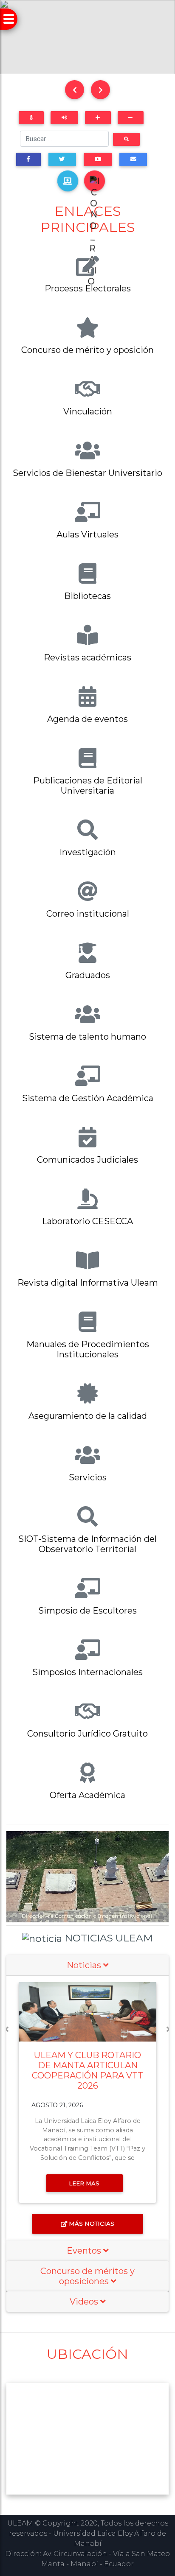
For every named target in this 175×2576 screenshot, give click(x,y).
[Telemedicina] (68, 181)
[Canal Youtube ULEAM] (98, 159)
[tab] (87, 1965)
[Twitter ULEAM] (62, 159)
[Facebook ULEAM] (28, 159)
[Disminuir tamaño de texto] (131, 118)
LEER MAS (85, 2183)
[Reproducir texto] (64, 118)
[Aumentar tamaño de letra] (98, 118)
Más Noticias (92, 2224)
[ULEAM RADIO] (94, 181)
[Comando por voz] (31, 118)
